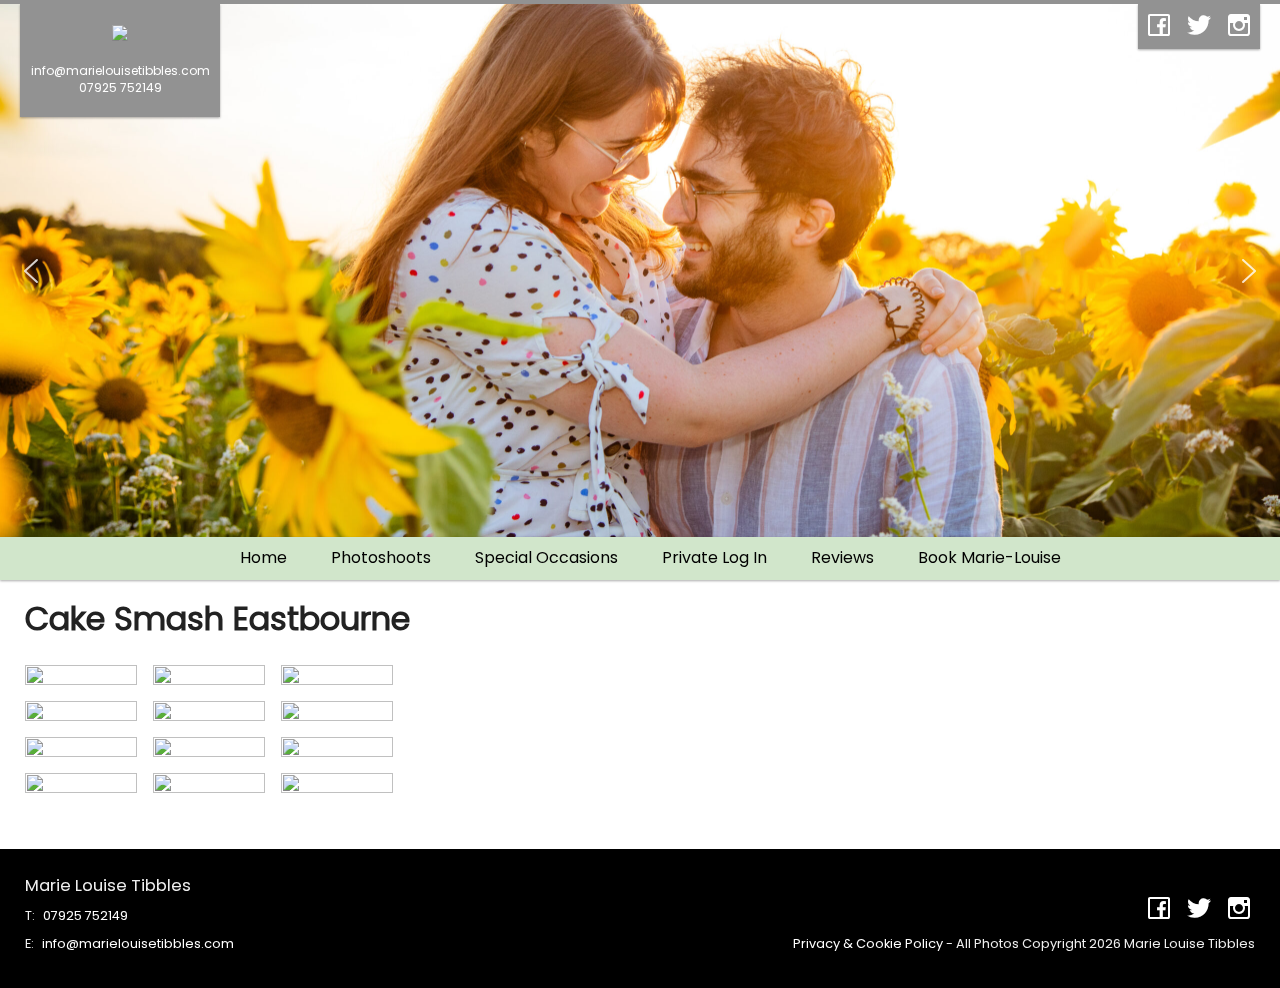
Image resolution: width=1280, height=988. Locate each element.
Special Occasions (546, 557)
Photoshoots (381, 557)
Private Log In (714, 557)
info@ (120, 71)
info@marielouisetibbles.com (138, 943)
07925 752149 (120, 88)
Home (263, 557)
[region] (640, 270)
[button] (31, 271)
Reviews (842, 557)
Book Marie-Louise (989, 557)
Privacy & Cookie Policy (868, 943)
